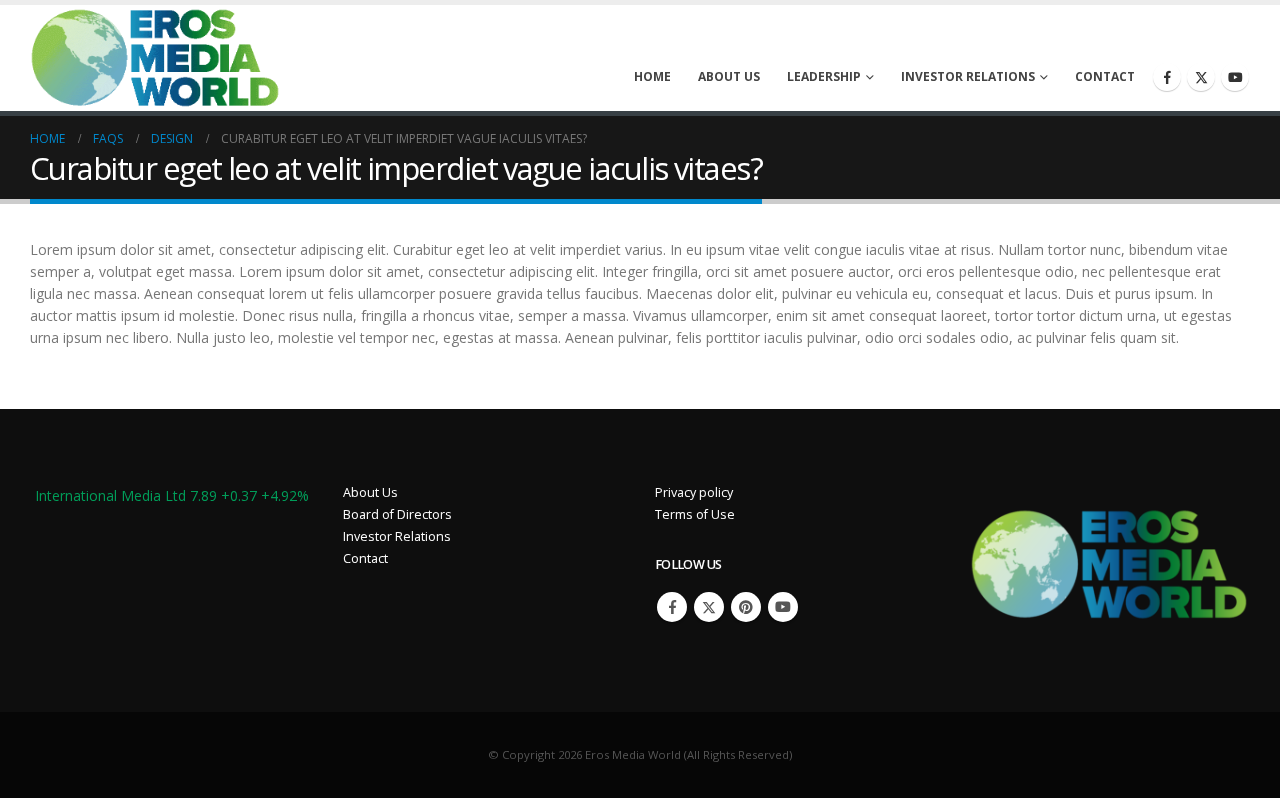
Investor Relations (968, 76)
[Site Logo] (155, 58)
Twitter (709, 607)
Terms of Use (695, 514)
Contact (1105, 76)
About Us (729, 76)
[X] (1201, 77)
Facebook (672, 607)
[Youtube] (1235, 77)
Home (652, 76)
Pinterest (746, 607)
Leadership (824, 76)
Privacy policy (694, 492)
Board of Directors (397, 514)
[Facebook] (1167, 77)
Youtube (783, 607)
